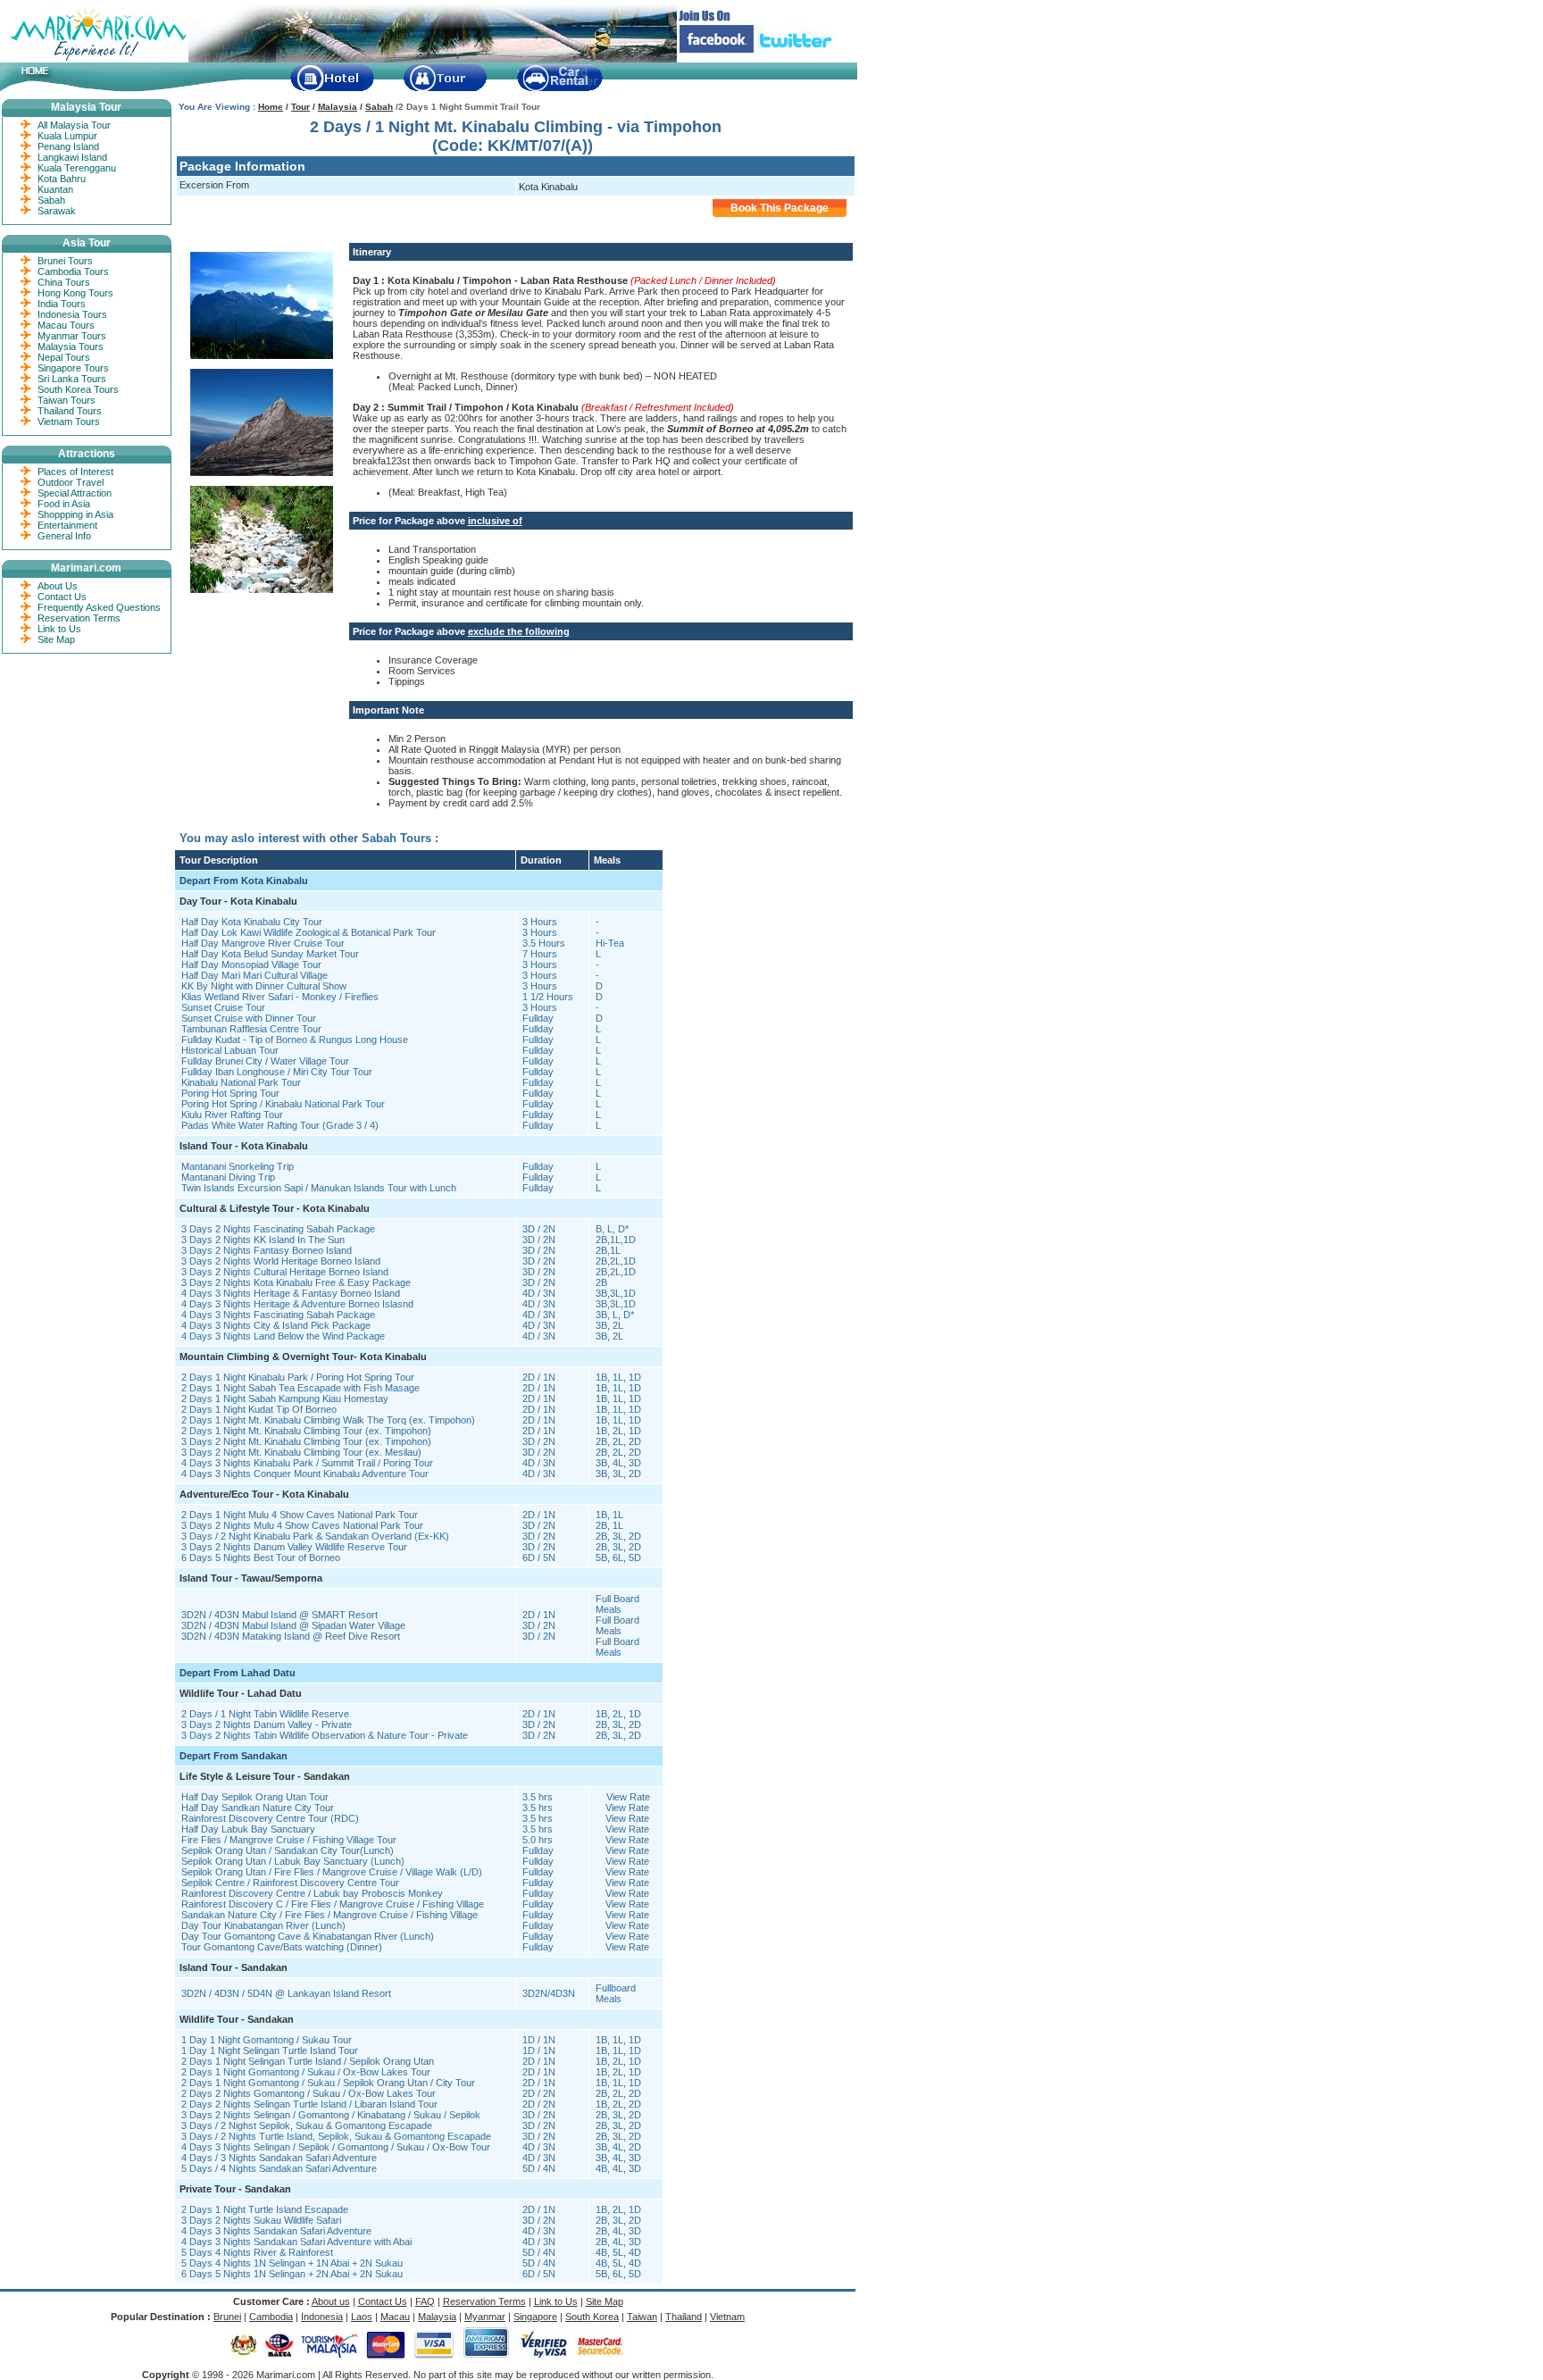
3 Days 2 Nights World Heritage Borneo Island (281, 1261)
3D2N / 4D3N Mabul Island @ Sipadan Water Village (293, 1625)
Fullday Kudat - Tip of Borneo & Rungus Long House (295, 1040)
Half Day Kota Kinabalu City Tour (252, 922)
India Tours (62, 304)
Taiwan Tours (67, 400)
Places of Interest (75, 472)
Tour (300, 107)
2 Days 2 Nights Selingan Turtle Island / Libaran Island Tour (309, 2104)
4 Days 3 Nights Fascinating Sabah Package (278, 1315)
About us (331, 2301)
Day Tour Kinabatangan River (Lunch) (263, 1925)
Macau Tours (66, 325)
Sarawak (57, 211)
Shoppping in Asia (75, 514)
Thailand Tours (70, 411)
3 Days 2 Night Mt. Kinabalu (242, 1441)
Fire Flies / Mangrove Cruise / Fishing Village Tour (289, 1840)
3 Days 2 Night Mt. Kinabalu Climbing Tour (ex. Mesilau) (301, 1452)
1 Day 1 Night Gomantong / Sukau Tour (267, 2040)
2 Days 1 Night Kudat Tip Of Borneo (259, 1409)
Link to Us (59, 629)
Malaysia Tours (71, 347)
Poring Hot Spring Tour (230, 1093)
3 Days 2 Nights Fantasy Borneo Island (267, 1250)
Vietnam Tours (69, 422)
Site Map (56, 639)
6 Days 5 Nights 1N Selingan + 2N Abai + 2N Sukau (292, 2274)
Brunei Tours (65, 261)
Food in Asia (64, 504)
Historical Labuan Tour (230, 1050)
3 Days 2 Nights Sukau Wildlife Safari (261, 2220)
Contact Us (62, 597)
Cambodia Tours (73, 271)
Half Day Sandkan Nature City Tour (258, 1808)
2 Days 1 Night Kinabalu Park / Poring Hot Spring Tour (298, 1377)
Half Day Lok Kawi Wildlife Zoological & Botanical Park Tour (309, 932)
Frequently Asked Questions (99, 607)
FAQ (425, 2301)
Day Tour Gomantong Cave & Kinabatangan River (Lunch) (308, 1936)
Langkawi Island (72, 157)
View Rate (628, 1797)
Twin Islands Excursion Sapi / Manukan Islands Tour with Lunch (319, 1188)
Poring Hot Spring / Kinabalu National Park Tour (283, 1104)
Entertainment (67, 525)
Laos (362, 2317)
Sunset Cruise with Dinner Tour (249, 1018)
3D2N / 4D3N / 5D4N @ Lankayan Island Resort (286, 1993)
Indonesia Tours (72, 314)
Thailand (684, 2317)
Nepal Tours (64, 357)
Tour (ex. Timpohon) (386, 1441)
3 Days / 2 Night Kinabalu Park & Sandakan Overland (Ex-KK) (315, 1536)
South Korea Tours (78, 389)
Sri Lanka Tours (72, 379)
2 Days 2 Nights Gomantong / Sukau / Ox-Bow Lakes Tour (309, 2093)
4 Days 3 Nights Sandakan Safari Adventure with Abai (296, 2242)
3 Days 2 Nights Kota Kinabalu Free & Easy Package (296, 1282)
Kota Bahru (62, 179)
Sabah (379, 107)
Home (271, 107)
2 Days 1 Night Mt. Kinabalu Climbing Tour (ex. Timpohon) (306, 1431)
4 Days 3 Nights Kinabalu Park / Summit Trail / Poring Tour (307, 1463)
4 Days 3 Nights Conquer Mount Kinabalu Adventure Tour (305, 1474)
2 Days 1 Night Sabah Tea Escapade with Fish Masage (300, 1388)
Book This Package (780, 208)
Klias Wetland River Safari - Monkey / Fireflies (280, 997)
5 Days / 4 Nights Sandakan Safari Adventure (279, 2168)
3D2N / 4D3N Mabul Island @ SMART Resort (279, 1615)
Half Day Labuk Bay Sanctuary (248, 1829)
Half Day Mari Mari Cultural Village (254, 975)
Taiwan (642, 2317)
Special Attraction (75, 493)
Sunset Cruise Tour (223, 1007)
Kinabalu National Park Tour (241, 1082)
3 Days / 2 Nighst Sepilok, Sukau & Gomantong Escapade (307, 2125)
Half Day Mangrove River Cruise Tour (263, 943)
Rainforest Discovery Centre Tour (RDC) (270, 1818)
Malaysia (338, 107)
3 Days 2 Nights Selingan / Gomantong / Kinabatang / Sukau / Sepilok (331, 2115)
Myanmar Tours (72, 336)
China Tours (64, 282)
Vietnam (727, 2317)
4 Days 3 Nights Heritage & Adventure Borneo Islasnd (297, 1304)
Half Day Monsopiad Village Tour (251, 965)
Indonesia (322, 2317)
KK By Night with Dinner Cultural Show (264, 986)
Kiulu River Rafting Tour (232, 1115)
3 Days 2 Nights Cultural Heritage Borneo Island (285, 1272)
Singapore (535, 2317)
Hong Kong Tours (75, 293)
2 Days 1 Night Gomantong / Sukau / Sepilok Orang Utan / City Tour (328, 2083)
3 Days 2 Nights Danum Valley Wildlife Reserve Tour (294, 1547)
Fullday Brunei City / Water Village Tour (265, 1061)
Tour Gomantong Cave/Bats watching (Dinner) (282, 1947)
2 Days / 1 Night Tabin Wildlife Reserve (265, 1714)
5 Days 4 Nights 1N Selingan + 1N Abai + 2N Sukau (292, 2263)
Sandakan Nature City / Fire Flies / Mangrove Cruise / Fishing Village (329, 1915)
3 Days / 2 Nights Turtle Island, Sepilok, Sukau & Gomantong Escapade (336, 2136)
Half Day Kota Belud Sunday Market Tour (270, 954)
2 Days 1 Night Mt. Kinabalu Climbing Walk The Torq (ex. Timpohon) (328, 1420)
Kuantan (55, 189)
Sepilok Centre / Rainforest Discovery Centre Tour (290, 1883)
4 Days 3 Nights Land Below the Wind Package (283, 1336)
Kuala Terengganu (77, 168)
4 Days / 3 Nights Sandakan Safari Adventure (279, 2158)
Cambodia (271, 2317)
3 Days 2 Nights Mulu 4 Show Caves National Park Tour (302, 1525)
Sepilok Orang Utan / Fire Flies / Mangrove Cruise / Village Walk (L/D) (332, 1872)
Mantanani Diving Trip (228, 1177)
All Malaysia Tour (74, 125)
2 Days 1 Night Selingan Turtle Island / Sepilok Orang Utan (308, 2061)
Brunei (227, 2317)
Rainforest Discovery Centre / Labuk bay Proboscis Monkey (312, 1893)
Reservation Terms (79, 618)
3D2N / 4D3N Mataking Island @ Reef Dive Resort (291, 1636)
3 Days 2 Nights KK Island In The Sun (263, 1240)
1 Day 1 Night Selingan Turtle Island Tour (270, 2050)
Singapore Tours (73, 368)
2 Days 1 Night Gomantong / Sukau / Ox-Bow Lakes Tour (306, 2072)
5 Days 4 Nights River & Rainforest (257, 2252)
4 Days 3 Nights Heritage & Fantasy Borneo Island (291, 1293)
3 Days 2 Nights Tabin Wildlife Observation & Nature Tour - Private (325, 1735)
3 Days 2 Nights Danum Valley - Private (267, 1724)
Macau (395, 2317)
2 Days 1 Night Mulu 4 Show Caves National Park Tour (300, 1515)
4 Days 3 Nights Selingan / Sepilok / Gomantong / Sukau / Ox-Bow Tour (336, 2147)
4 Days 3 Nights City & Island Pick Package (276, 1325)
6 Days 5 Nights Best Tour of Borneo (261, 1557)
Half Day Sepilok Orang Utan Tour (255, 1797)
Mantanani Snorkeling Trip (238, 1166)
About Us (58, 586)
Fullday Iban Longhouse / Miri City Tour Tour (277, 1072)
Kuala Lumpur (67, 136)
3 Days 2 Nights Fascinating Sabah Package (278, 1229)
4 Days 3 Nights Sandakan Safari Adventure (276, 2231)
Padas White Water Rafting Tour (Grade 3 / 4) (280, 1125)
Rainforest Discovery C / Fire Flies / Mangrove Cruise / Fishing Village (333, 1904)
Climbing (322, 1441)
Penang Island (68, 146)
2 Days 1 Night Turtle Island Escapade (265, 2209)
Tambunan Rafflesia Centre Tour (251, 1029)
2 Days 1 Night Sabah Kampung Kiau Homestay (285, 1399)
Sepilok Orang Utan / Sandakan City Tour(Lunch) (288, 1850)
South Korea (592, 2317)
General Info (64, 536)
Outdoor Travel (71, 482)
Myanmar (485, 2317)
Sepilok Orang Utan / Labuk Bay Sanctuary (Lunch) (293, 1861)
